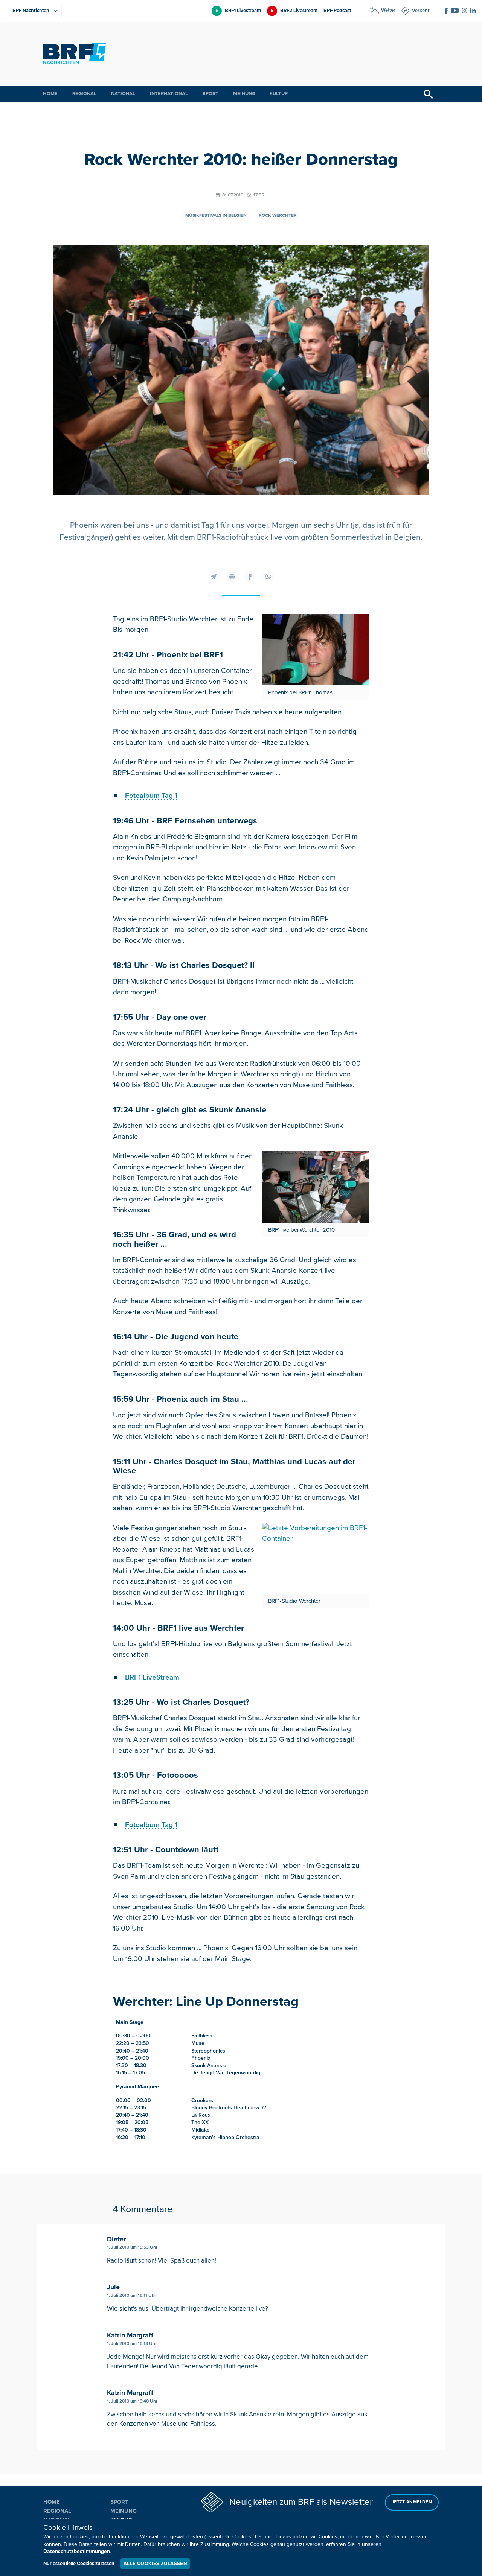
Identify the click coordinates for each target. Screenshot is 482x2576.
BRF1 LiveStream (152, 1678)
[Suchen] (428, 94)
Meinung (244, 94)
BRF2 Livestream (299, 11)
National (123, 94)
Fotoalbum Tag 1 (151, 796)
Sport (210, 94)
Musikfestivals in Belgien (216, 215)
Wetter (388, 10)
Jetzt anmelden (412, 2502)
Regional (84, 94)
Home (50, 94)
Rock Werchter (278, 215)
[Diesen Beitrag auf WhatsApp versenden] (268, 577)
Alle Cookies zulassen (155, 2564)
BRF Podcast (337, 11)
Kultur (279, 94)
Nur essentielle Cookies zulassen (79, 2564)
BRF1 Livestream (243, 11)
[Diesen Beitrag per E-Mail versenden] (214, 577)
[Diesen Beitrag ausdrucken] (232, 577)
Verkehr (421, 11)
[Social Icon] (446, 11)
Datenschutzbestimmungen (77, 2551)
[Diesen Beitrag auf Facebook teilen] (250, 577)
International (169, 94)
